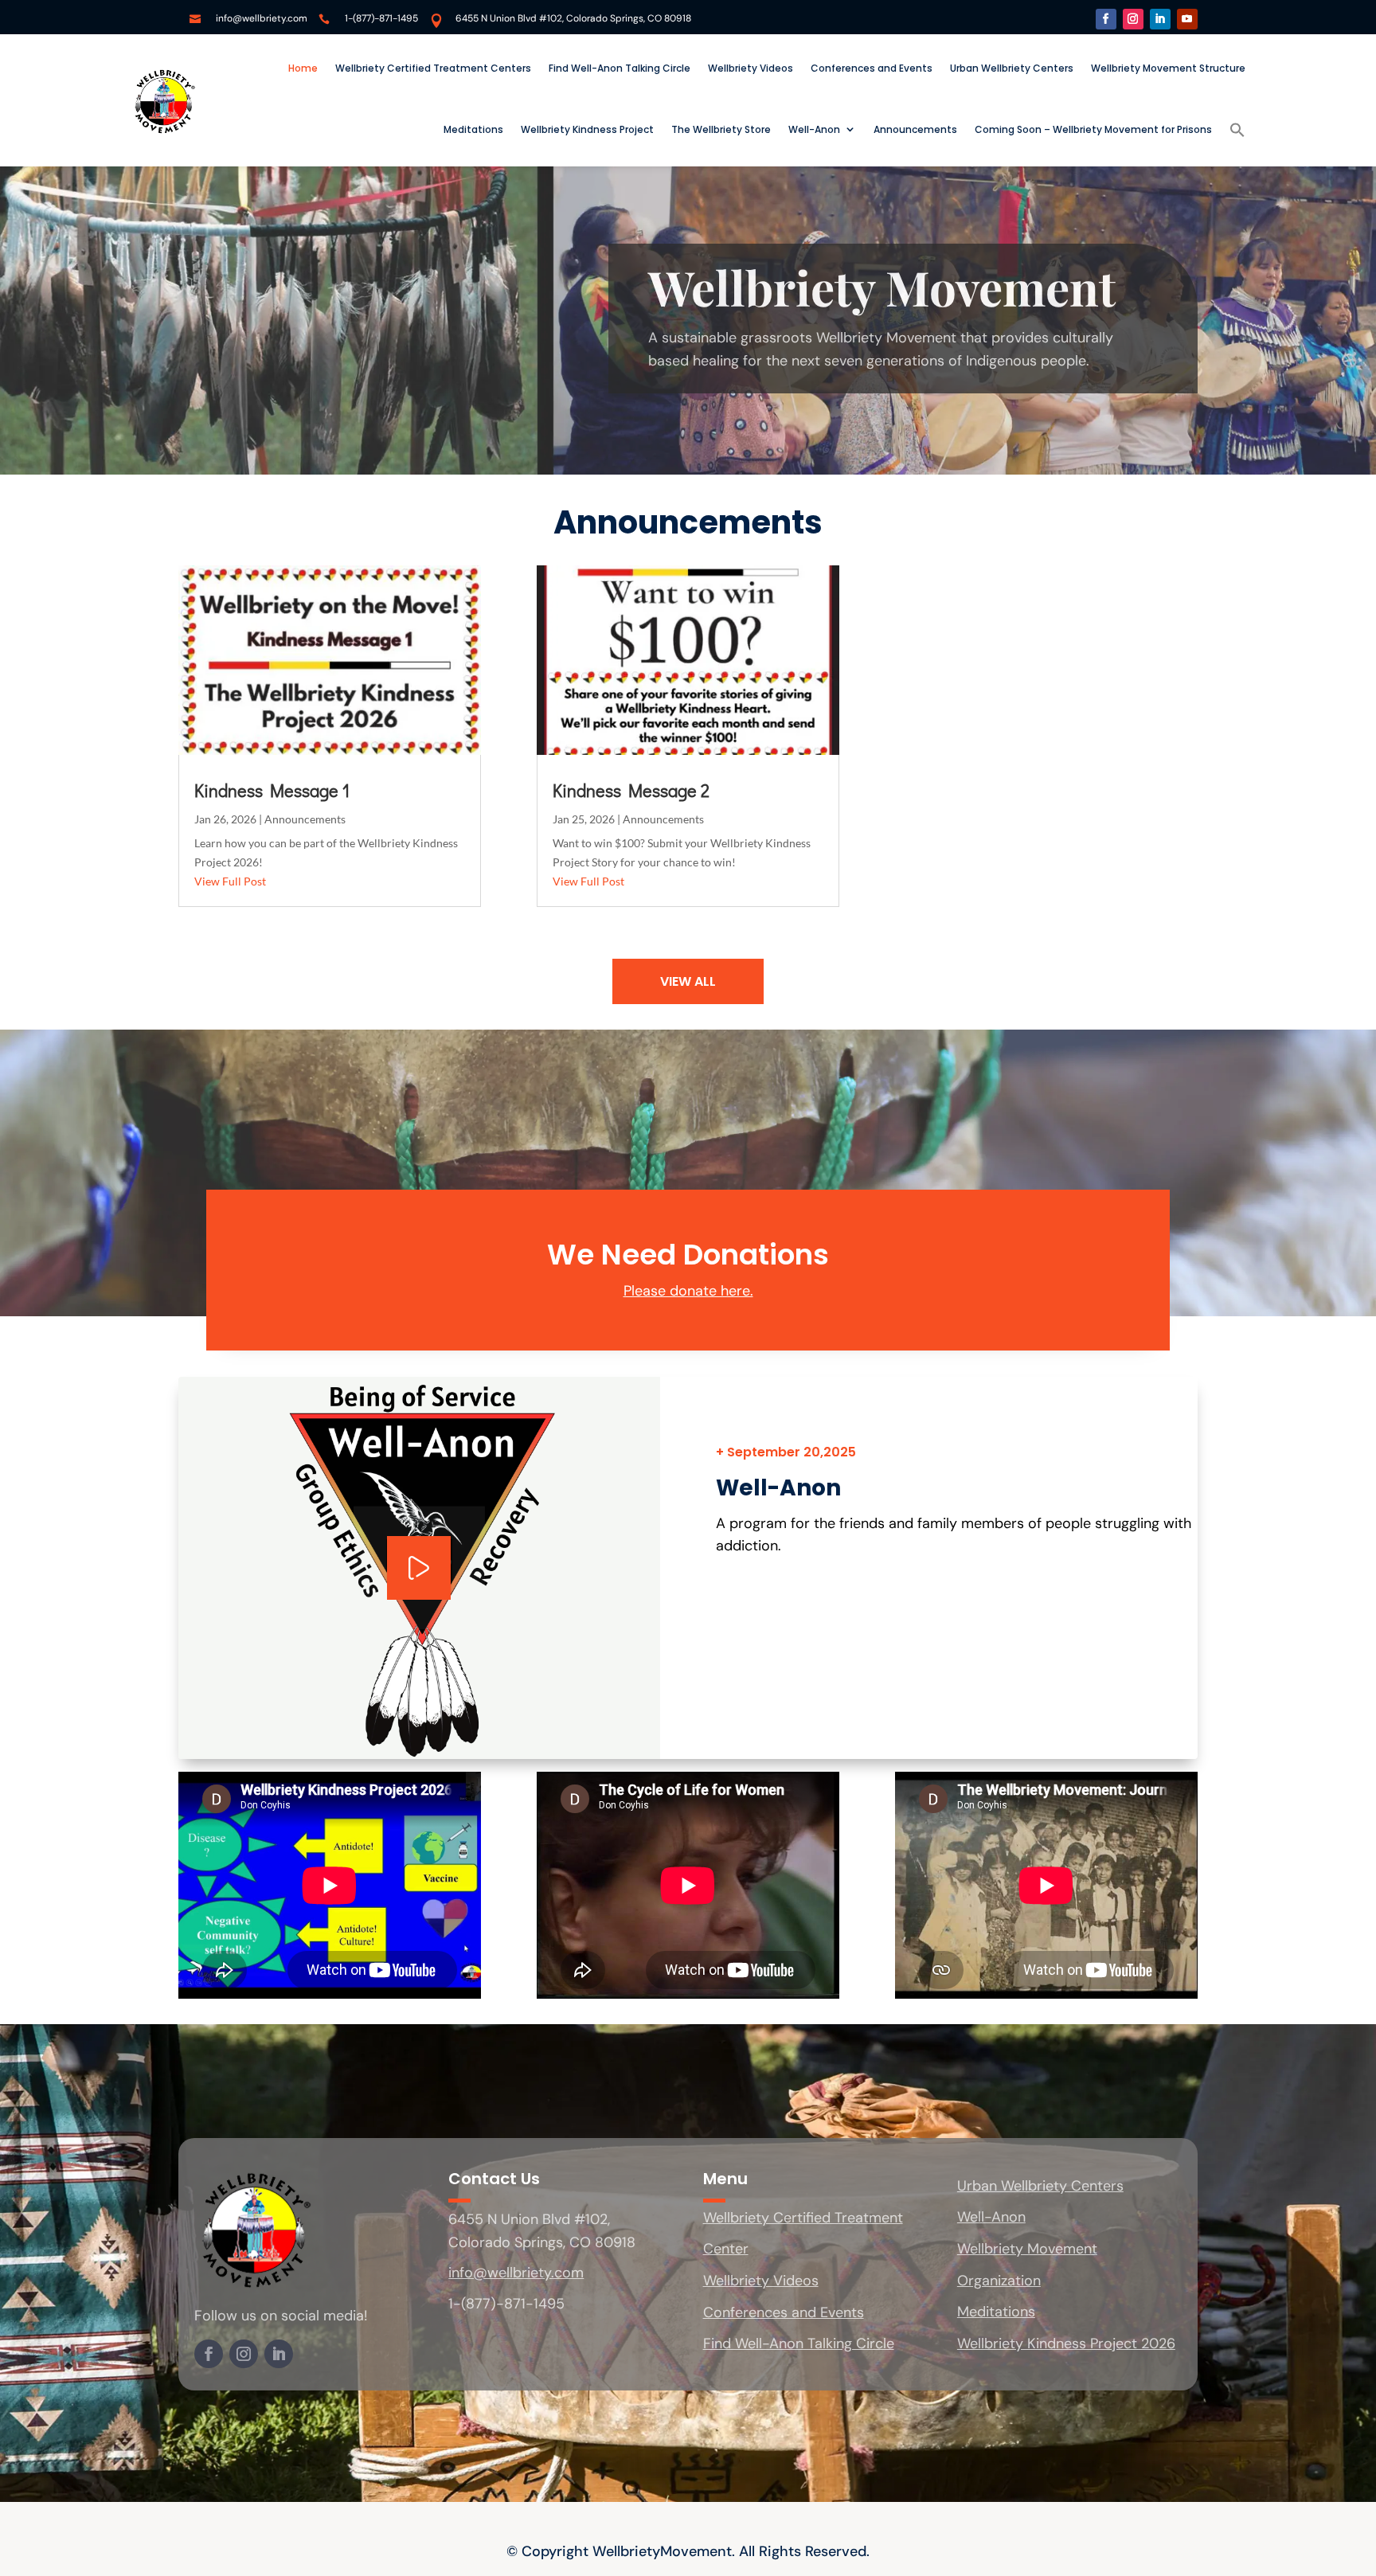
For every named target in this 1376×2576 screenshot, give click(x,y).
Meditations (473, 129)
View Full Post (230, 881)
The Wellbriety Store (721, 129)
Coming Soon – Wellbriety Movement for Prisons (1093, 129)
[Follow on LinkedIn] (1160, 19)
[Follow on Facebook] (1106, 19)
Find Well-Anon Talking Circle (620, 68)
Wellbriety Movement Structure (1168, 68)
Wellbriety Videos (751, 68)
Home (303, 68)
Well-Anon (814, 129)
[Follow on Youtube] (1187, 19)
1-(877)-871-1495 (381, 18)
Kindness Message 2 (631, 790)
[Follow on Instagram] (1133, 19)
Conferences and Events (872, 68)
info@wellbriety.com (262, 18)
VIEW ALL (688, 981)
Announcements (915, 129)
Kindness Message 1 (272, 790)
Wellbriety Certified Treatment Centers (433, 68)
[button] (1237, 130)
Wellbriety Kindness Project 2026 (1066, 2343)
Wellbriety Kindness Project (587, 129)
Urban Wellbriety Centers (1012, 68)
